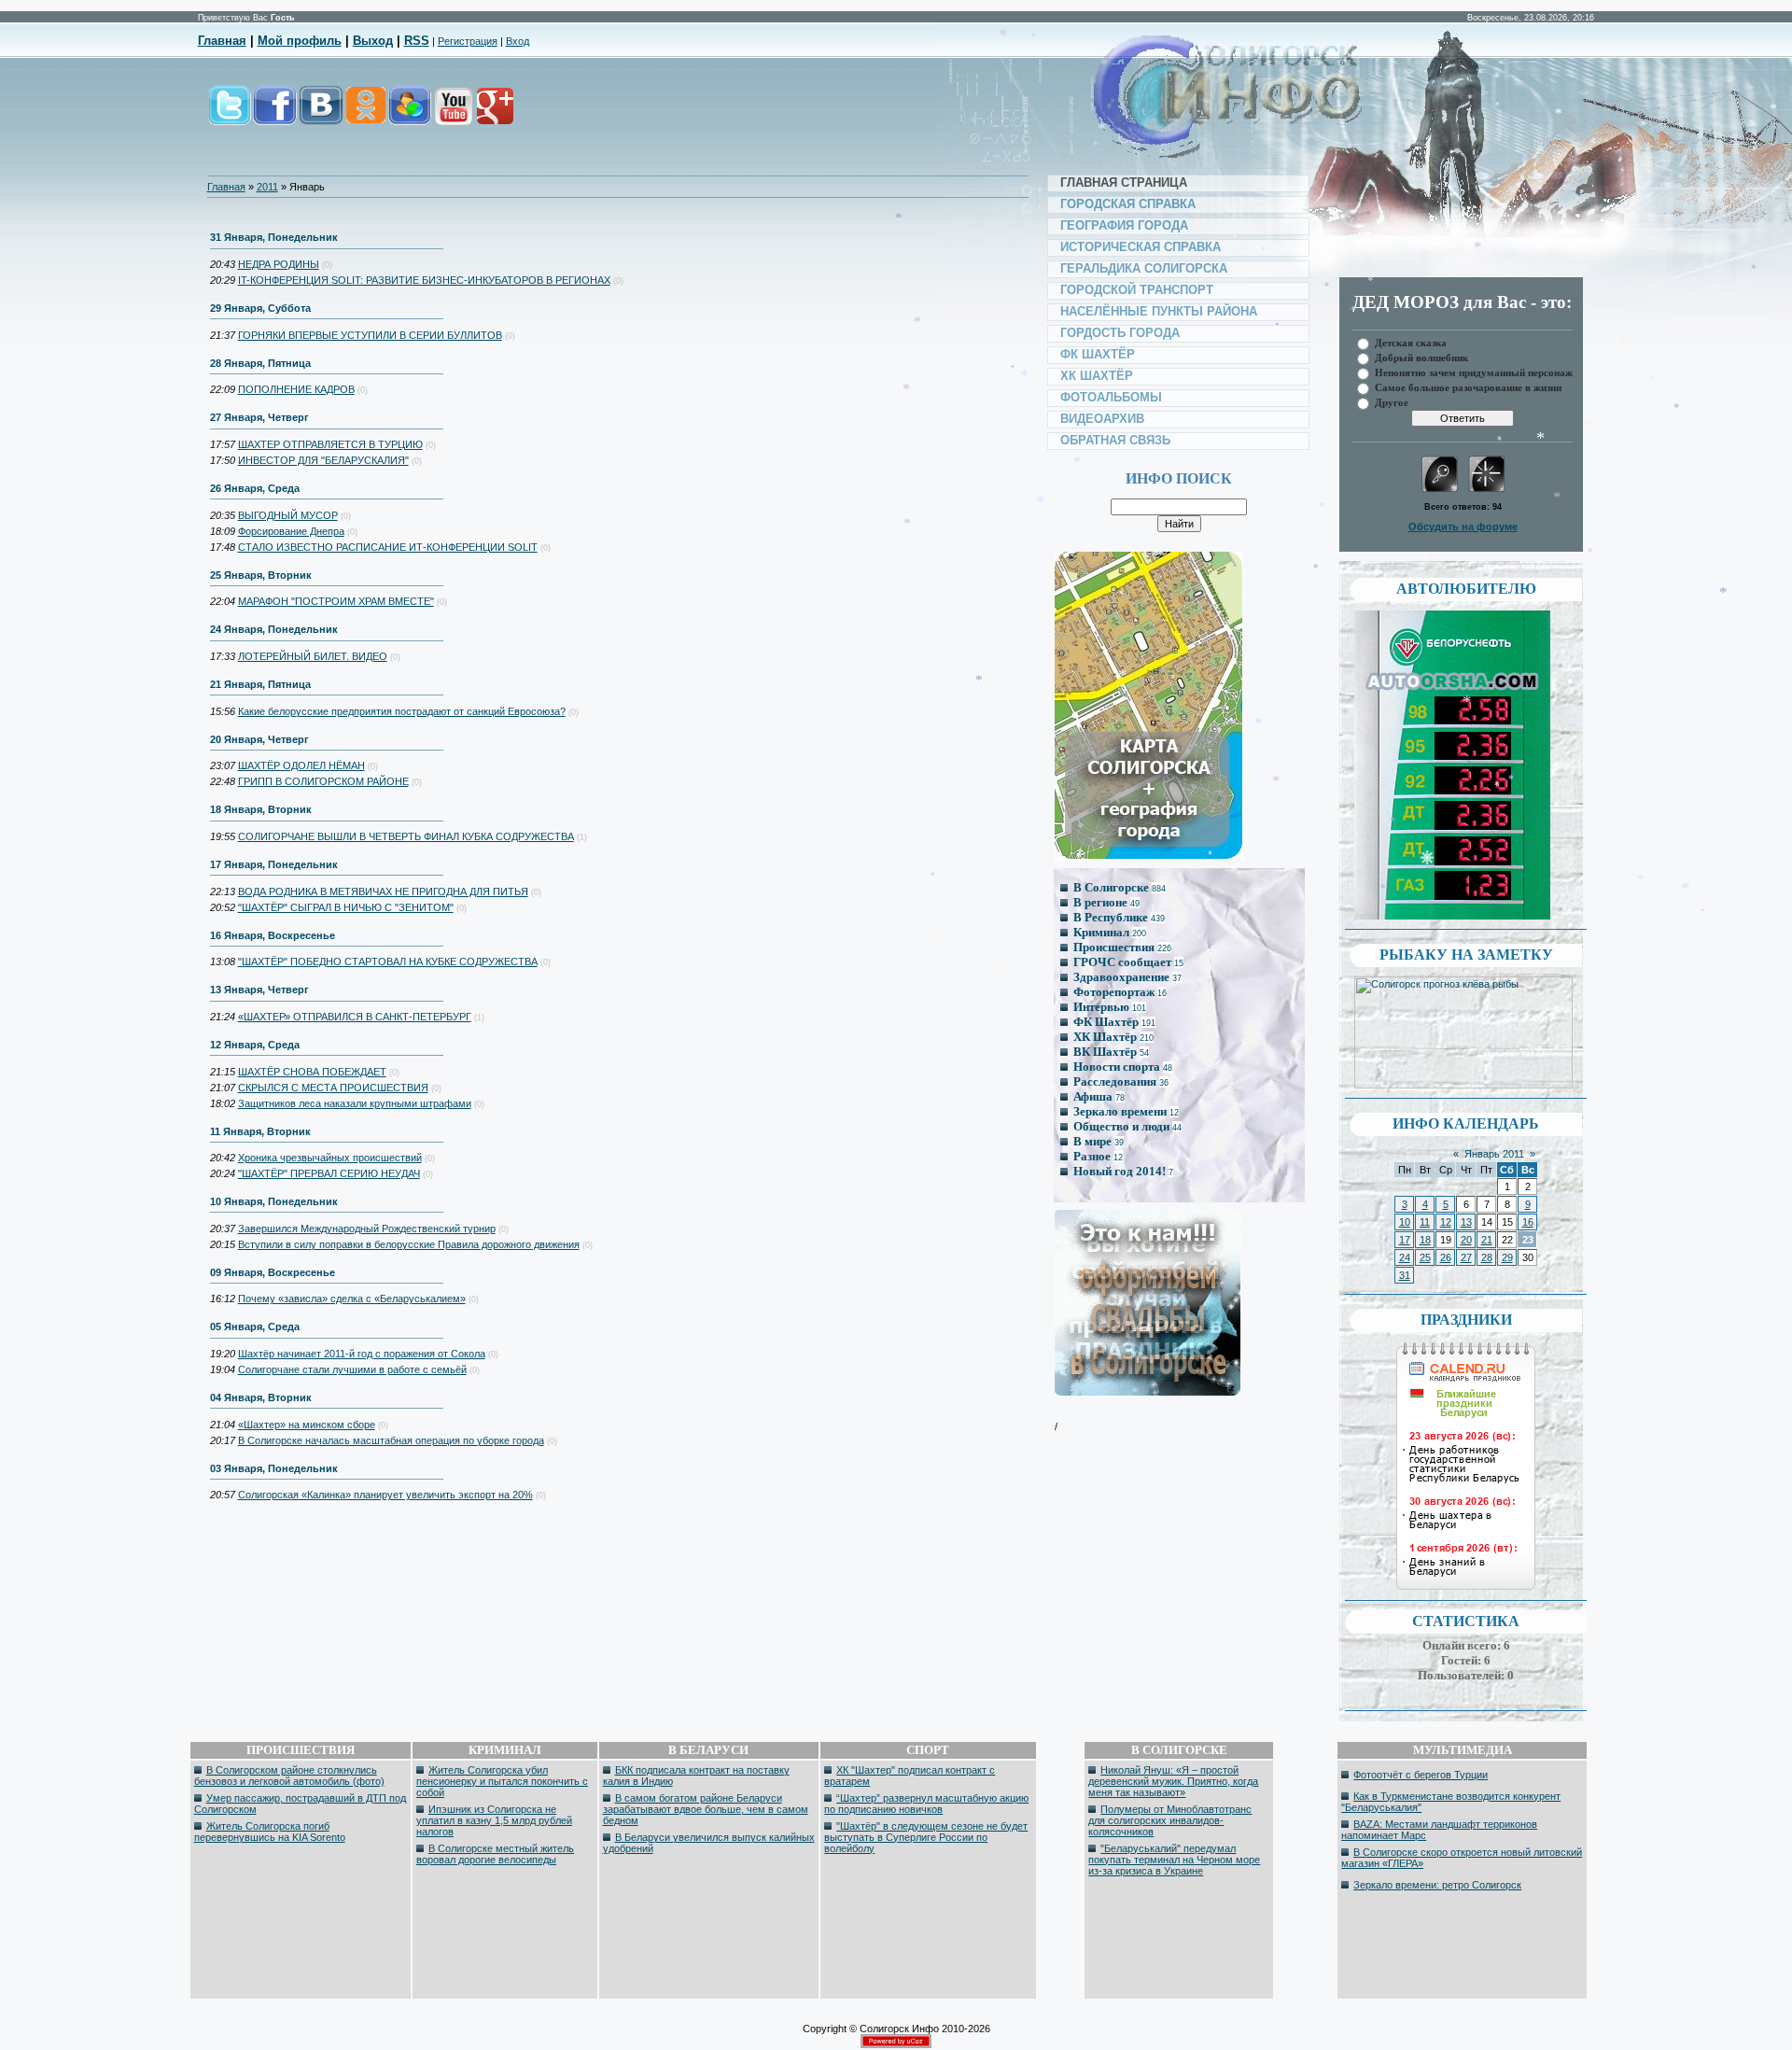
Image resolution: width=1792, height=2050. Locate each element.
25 (1425, 1257)
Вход (518, 41)
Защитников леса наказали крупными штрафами (355, 1103)
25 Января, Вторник (261, 575)
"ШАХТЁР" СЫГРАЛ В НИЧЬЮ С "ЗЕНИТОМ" (346, 907)
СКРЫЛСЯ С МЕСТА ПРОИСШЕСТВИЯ (333, 1088)
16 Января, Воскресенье (273, 935)
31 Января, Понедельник (274, 237)
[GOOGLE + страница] (493, 115)
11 (1425, 1222)
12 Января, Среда (255, 1045)
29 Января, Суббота (260, 308)
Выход (373, 41)
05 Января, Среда (255, 1327)
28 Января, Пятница (260, 363)
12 (1446, 1222)
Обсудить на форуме (1463, 527)
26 (1446, 1257)
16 (1528, 1222)
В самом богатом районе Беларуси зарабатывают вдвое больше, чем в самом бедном (706, 1809)
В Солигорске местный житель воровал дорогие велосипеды (495, 1854)
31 (1405, 1275)
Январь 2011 (1494, 1154)
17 (1405, 1240)
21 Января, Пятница (260, 684)
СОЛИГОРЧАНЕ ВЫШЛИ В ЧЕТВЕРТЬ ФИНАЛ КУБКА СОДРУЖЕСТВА (406, 836)
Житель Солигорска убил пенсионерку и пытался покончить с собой (502, 1781)
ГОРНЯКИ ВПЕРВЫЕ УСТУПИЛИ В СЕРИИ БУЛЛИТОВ (370, 335)
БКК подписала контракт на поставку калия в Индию (696, 1776)
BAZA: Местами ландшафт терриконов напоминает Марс (1439, 1830)
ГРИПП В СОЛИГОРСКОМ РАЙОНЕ (323, 781)
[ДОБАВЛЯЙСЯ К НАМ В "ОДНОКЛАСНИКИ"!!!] (365, 115)
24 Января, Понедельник (274, 629)
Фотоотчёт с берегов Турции (1421, 1775)
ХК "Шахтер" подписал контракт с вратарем (910, 1776)
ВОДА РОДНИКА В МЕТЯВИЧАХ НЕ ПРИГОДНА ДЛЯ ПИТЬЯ (383, 892)
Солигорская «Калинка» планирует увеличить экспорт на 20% (385, 1495)
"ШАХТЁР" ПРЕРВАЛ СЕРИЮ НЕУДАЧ (329, 1173)
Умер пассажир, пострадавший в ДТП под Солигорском (300, 1804)
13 (1466, 1222)
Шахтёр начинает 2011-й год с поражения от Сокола (362, 1354)
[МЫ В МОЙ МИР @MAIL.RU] (409, 115)
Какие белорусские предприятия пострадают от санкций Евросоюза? (402, 711)
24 (1405, 1257)
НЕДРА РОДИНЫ (279, 264)
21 (1487, 1240)
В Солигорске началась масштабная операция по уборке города (391, 1440)
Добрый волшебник (1421, 357)
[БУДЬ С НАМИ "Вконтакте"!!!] (321, 115)
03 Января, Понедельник (274, 1468)
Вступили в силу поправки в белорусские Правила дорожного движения (409, 1244)
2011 (267, 187)
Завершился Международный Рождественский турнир (367, 1229)
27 (1466, 1257)
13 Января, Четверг (259, 990)
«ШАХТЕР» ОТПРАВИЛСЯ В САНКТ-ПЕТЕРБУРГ (355, 1017)
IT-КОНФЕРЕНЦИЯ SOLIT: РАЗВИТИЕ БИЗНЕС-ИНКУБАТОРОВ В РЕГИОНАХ (424, 280)
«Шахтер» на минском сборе (307, 1425)
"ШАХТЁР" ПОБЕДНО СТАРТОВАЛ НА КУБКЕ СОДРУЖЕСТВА (388, 962)
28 (1487, 1257)
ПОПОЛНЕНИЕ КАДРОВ (296, 389)
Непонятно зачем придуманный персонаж (1474, 372)
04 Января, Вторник (261, 1397)
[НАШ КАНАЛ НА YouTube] (453, 115)
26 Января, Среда (255, 488)
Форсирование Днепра (291, 531)
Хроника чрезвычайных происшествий (330, 1158)
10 (1405, 1222)
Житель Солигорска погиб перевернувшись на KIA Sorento (270, 1832)
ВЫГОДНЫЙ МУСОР (288, 515)
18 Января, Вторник (261, 809)
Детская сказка (1411, 342)
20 (1466, 1240)
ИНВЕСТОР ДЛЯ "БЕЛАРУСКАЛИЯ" (323, 460)
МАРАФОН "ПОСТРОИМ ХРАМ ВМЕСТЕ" (336, 601)
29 (1507, 1257)
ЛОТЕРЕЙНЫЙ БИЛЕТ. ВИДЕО (313, 656)
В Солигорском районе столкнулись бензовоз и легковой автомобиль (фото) (289, 1776)
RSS (417, 41)
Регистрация (468, 41)
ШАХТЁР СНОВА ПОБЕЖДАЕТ (312, 1072)
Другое (1392, 402)
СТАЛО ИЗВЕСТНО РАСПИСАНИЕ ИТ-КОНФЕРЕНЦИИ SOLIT (388, 547)
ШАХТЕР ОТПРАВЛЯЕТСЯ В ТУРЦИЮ (330, 444)
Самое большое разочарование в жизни (1468, 387)
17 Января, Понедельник (274, 864)
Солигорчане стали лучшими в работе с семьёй (352, 1369)
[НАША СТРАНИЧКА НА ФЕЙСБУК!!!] (275, 115)
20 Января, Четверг (259, 739)
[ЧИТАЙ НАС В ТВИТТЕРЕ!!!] (230, 115)
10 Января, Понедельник (274, 1201)
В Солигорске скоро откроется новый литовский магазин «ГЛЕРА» (1462, 1858)
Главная (222, 41)
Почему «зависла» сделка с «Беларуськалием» (352, 1299)
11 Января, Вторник (260, 1131)
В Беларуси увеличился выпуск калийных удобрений (709, 1843)
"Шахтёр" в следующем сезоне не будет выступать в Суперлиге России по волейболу (926, 1837)
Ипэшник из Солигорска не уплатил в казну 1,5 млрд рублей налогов (494, 1820)
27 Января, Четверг (259, 417)
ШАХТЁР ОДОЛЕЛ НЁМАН (301, 765)
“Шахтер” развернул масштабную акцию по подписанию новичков (926, 1804)
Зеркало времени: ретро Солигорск (1437, 1885)
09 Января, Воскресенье (273, 1272)
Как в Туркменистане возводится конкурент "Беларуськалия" (1451, 1802)
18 (1425, 1240)
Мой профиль (300, 41)
